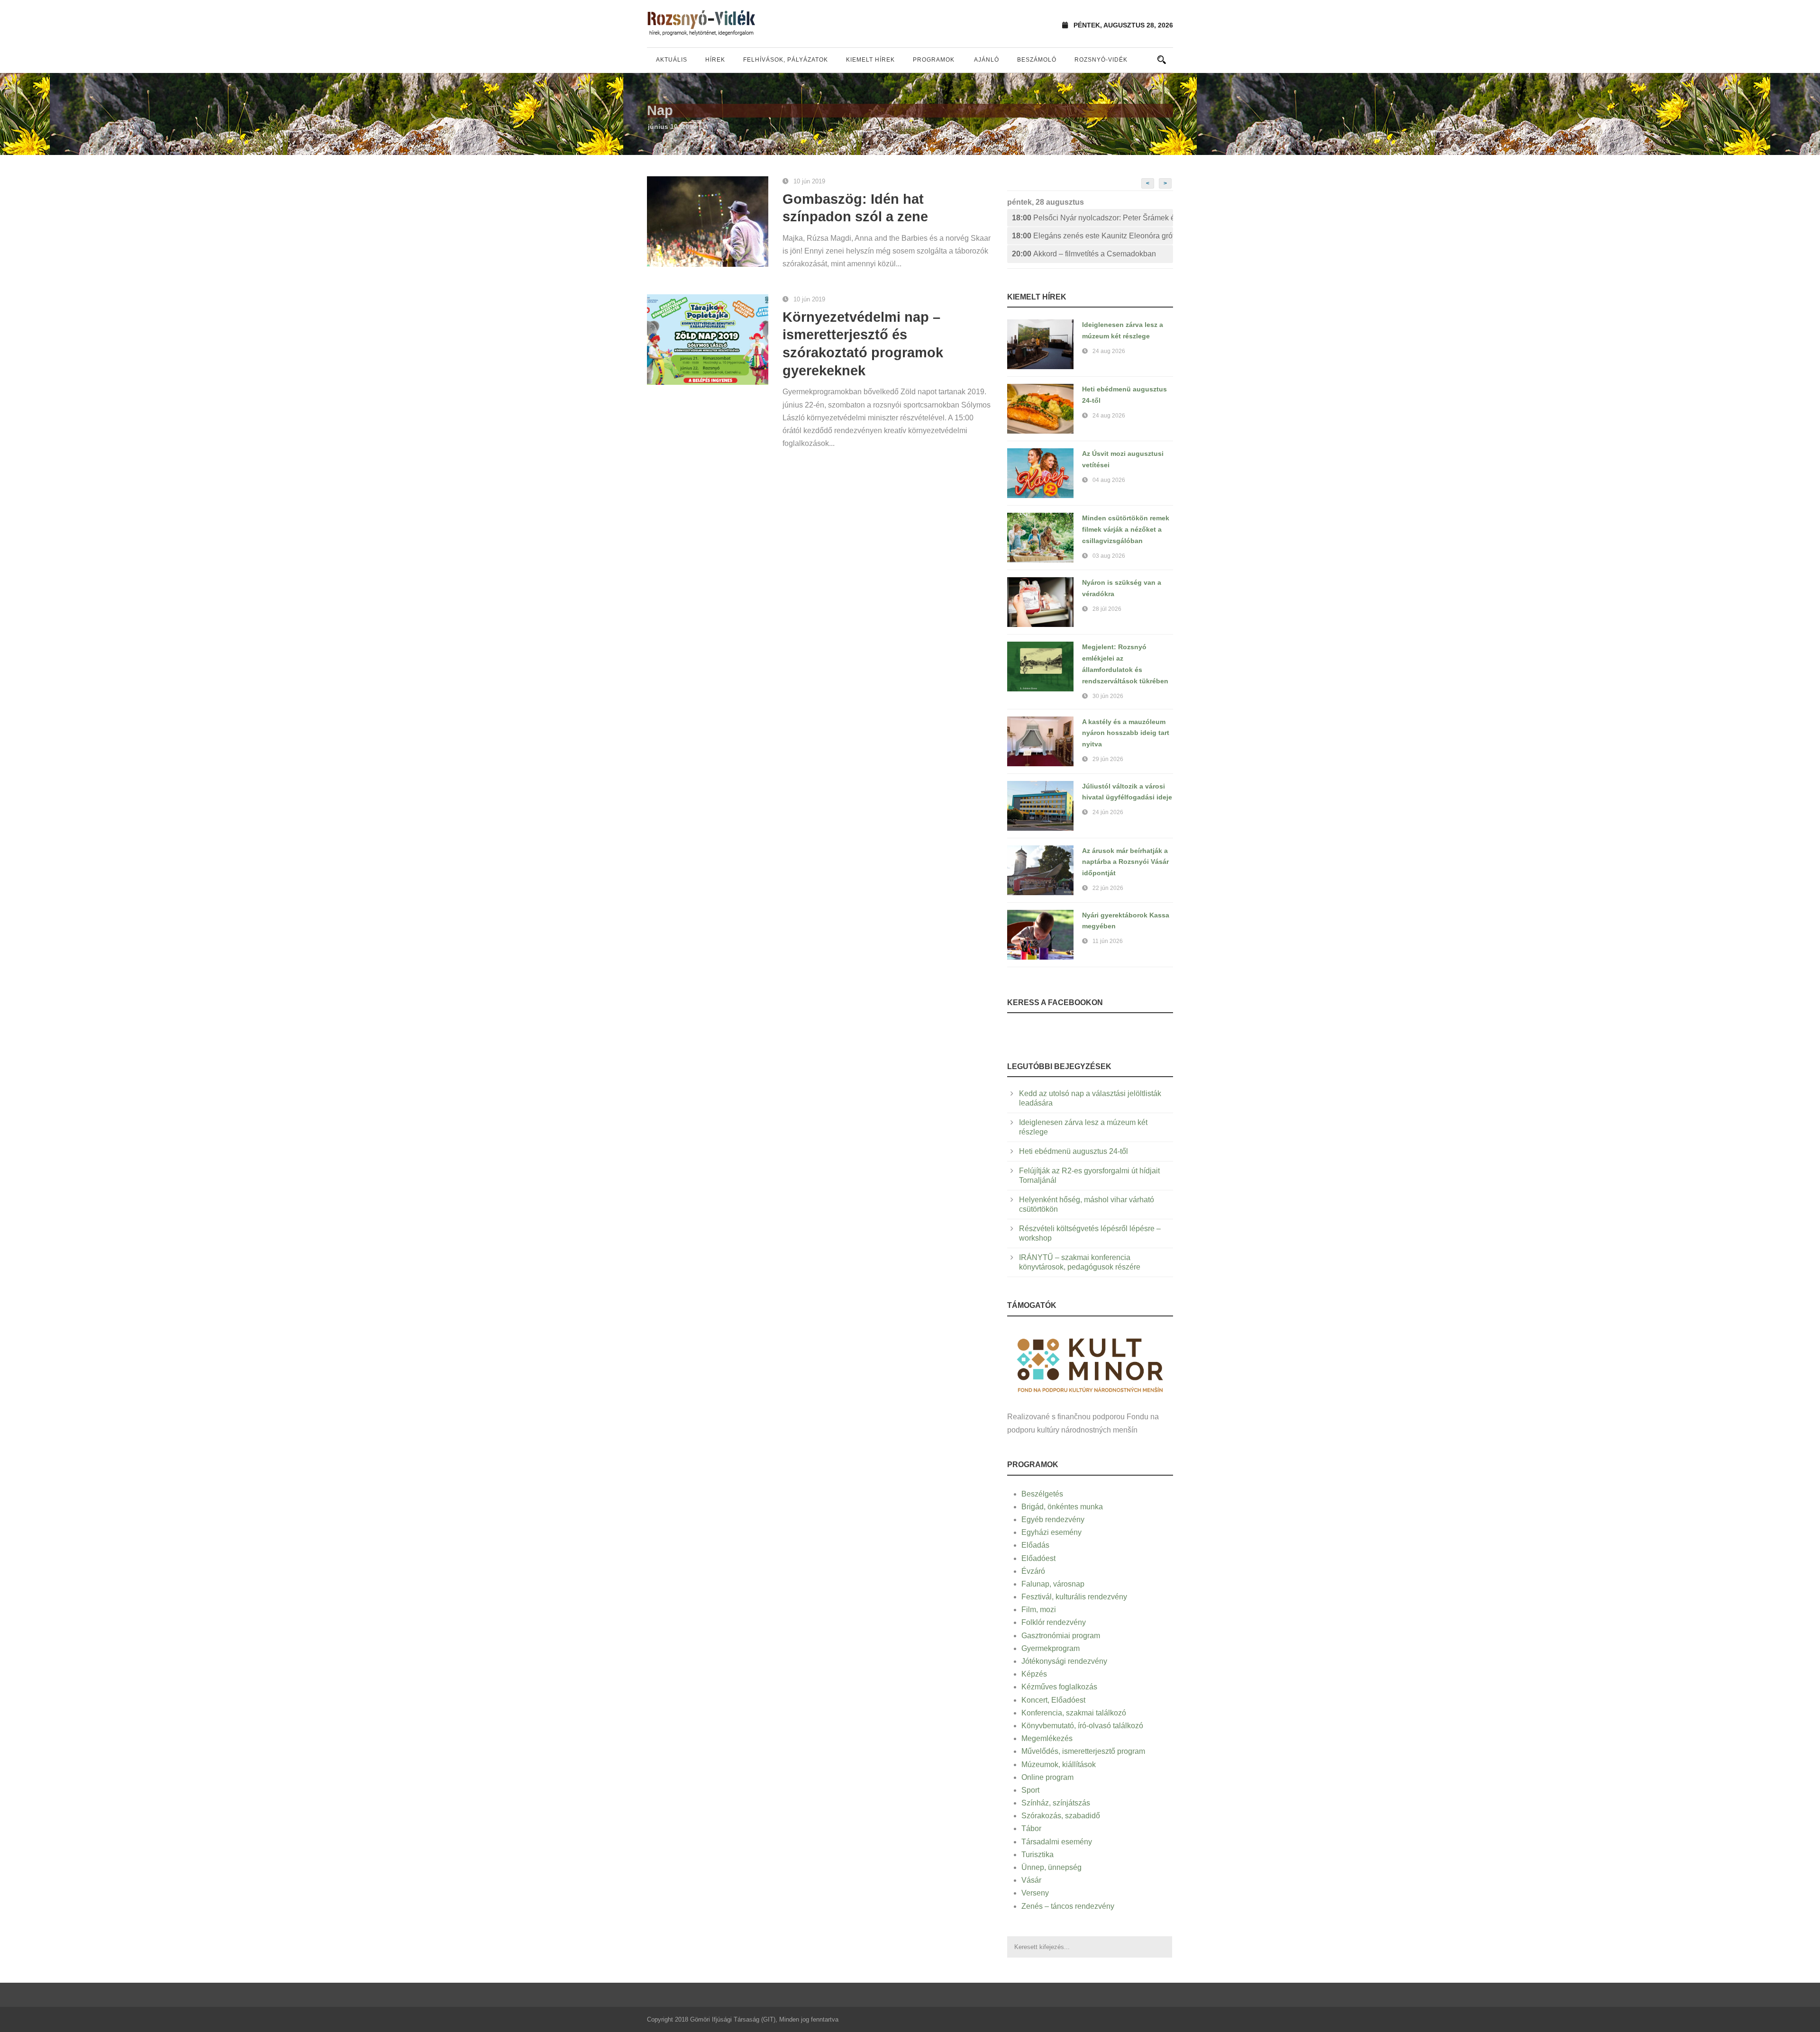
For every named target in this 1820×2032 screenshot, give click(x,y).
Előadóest (1038, 1558)
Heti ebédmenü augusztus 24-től (1074, 1151)
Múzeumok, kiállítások (1059, 1764)
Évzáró (1033, 1571)
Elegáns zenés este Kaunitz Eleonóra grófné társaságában (1092, 236)
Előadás (1035, 1545)
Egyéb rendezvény (1053, 1519)
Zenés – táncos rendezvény (1068, 1906)
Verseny (1035, 1893)
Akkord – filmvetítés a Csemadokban (1084, 254)
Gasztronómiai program (1061, 1636)
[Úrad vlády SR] (1090, 1364)
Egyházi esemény (1051, 1532)
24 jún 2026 (1108, 812)
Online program (1047, 1777)
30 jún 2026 (1108, 696)
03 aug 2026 (1109, 556)
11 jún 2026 (1108, 941)
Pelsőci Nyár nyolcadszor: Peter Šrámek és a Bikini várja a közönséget (1092, 218)
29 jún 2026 (1108, 759)
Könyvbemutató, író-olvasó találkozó (1082, 1726)
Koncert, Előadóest (1053, 1700)
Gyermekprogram (1051, 1648)
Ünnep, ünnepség (1051, 1867)
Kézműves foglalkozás (1059, 1687)
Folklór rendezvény (1054, 1622)
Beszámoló (1037, 60)
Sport (1030, 1790)
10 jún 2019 (809, 181)
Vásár (1031, 1880)
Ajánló (987, 60)
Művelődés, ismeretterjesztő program (1083, 1751)
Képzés (1034, 1674)
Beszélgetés (1042, 1494)
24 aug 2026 (1109, 351)
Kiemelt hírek (870, 60)
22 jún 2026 (1108, 888)
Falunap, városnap (1053, 1584)
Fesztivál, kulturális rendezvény (1074, 1597)
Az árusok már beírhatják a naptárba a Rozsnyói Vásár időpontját (1125, 862)
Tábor (1031, 1828)
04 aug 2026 (1109, 480)
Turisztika (1037, 1855)
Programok (934, 60)
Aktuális (672, 60)
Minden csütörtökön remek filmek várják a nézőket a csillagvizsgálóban (1126, 529)
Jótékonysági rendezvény (1064, 1661)
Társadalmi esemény (1057, 1842)
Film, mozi (1039, 1610)
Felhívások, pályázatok (786, 60)
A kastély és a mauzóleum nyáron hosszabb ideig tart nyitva (1126, 733)
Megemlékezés (1047, 1738)
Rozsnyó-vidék (1101, 60)
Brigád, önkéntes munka (1062, 1507)
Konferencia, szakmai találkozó (1074, 1713)
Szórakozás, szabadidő (1061, 1816)
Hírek (715, 60)
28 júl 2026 (1107, 609)
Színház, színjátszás (1056, 1803)
